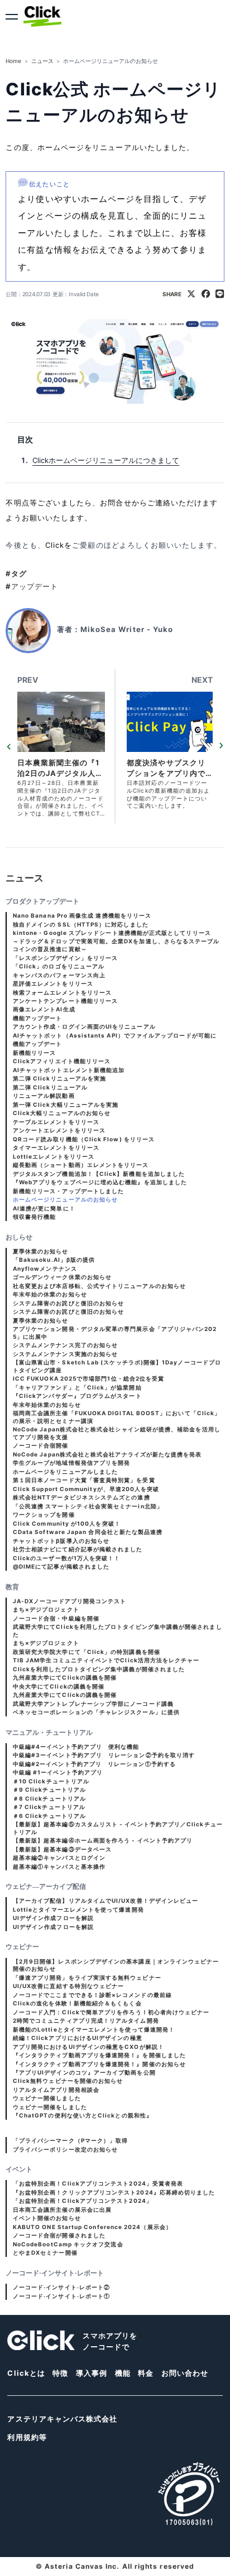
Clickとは (26, 2373)
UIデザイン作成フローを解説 (53, 1918)
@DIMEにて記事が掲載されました (61, 1566)
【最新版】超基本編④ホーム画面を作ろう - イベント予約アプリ (103, 1840)
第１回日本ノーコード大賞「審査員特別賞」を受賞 (84, 1480)
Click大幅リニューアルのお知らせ (62, 1113)
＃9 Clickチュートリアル (49, 1789)
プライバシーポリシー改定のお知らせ (65, 2149)
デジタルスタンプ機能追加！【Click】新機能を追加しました (99, 1174)
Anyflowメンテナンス (45, 1268)
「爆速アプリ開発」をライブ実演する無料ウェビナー (87, 1977)
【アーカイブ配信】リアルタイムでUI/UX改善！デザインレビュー (106, 1900)
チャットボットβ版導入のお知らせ (61, 1541)
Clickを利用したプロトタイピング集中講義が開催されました (99, 1669)
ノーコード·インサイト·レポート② (61, 2287)
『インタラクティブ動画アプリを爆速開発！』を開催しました (99, 2055)
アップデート (32, 586)
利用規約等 (27, 2437)
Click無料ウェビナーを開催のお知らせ (68, 2081)
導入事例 (92, 2373)
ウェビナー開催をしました (50, 2107)
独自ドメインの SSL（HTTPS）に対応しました (81, 924)
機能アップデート (38, 1018)
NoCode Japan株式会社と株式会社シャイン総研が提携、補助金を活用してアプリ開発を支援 (117, 1433)
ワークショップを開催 (44, 1514)
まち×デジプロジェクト (46, 1609)
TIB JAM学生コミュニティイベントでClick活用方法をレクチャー (106, 1660)
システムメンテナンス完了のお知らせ (65, 1345)
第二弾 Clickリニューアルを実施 (59, 1078)
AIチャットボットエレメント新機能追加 (69, 1070)
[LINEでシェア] (220, 295)
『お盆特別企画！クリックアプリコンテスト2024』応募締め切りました (114, 2192)
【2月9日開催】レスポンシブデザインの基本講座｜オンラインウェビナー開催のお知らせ (116, 1965)
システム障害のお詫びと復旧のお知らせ (68, 1303)
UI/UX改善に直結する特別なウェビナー (69, 1986)
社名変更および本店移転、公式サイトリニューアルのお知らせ (99, 1286)
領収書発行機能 (35, 1217)
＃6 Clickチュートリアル (49, 1816)
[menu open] (12, 17)
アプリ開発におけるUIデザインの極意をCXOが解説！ (88, 2047)
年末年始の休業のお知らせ (50, 1294)
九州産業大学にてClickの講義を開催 (65, 1677)
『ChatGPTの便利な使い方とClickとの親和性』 (83, 2115)
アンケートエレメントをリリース (59, 1130)
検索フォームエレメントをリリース (62, 992)
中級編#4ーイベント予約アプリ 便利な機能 (76, 1747)
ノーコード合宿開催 (41, 1445)
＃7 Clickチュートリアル (49, 1807)
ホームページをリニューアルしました (65, 1472)
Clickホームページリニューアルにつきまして (106, 460)
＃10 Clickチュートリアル (51, 1781)
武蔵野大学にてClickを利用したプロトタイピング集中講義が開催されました (118, 1630)
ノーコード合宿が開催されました (59, 2235)
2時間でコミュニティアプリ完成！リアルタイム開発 (86, 2020)
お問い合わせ (185, 2373)
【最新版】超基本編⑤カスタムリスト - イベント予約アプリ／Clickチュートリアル (118, 1828)
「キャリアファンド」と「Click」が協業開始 (77, 1387)
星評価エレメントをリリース (53, 983)
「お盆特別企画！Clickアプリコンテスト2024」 (83, 2201)
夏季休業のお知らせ (41, 1251)
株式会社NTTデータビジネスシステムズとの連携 (82, 1497)
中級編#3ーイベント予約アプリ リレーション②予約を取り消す (104, 1755)
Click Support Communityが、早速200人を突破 (86, 1489)
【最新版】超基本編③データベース (62, 1849)
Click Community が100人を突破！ (67, 1523)
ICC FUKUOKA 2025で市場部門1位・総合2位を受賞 (88, 1378)
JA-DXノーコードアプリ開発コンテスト (70, 1601)
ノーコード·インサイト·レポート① (61, 2296)
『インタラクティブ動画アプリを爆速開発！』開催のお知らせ (99, 2064)
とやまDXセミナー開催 (45, 2252)
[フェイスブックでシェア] (206, 295)
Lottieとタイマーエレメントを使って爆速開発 (78, 1909)
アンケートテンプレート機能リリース (65, 1001)
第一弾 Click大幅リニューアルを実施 (66, 1104)
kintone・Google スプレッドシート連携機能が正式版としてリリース (112, 933)
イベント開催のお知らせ (47, 2218)
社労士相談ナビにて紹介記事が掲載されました (78, 1549)
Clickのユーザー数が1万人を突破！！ (67, 1558)
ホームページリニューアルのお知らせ (65, 1199)
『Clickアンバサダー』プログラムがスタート (77, 1396)
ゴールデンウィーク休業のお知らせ (62, 1277)
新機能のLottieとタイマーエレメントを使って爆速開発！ (94, 2029)
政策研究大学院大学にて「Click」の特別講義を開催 (87, 1652)
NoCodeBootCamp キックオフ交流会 (68, 2244)
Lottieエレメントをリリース (54, 1156)
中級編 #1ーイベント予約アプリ (58, 1772)
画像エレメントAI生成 (44, 1009)
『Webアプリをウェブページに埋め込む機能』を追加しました (100, 1182)
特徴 (60, 2373)
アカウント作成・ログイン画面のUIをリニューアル (84, 1026)
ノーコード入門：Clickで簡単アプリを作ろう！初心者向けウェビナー (111, 2012)
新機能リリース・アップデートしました (68, 1191)
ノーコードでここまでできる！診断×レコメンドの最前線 (92, 1995)
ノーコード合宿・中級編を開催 (56, 1618)
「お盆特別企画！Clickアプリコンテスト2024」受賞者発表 (98, 2183)
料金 (146, 2373)
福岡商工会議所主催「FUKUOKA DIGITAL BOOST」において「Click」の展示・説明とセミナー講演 (117, 1417)
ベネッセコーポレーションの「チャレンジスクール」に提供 (96, 1712)
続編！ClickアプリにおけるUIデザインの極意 (78, 2038)
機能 (123, 2373)
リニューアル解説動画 (44, 1096)
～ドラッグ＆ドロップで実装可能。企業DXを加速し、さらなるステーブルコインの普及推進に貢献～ (116, 945)
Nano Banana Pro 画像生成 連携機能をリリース (82, 915)
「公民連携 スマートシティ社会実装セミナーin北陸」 (88, 1506)
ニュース (42, 61)
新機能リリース (35, 1053)
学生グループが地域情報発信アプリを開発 (71, 1463)
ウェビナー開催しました (47, 2098)
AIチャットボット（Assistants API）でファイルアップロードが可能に (115, 1035)
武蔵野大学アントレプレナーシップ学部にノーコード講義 (93, 1704)
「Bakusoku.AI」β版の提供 (54, 1260)
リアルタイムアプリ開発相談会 (56, 2090)
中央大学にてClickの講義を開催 (59, 1686)
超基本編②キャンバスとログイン (59, 1858)
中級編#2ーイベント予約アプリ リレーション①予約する (94, 1764)
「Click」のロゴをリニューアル (59, 966)
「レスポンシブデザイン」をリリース (65, 958)
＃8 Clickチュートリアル (49, 1798)
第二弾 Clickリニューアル (50, 1087)
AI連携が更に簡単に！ (44, 1208)
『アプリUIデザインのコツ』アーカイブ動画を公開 (84, 2072)
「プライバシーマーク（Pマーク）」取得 (70, 2140)
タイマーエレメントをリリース (56, 1147)
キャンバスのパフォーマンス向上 (59, 975)
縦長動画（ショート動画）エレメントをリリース (81, 1165)
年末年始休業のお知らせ (47, 1405)
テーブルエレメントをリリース (56, 1122)
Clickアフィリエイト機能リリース (62, 1061)
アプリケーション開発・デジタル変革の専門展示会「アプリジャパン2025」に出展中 (115, 1333)
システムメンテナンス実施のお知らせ (65, 1354)
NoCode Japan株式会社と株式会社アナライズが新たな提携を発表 (107, 1454)
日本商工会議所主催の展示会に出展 (62, 2210)
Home (13, 61)
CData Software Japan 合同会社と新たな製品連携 (88, 1532)
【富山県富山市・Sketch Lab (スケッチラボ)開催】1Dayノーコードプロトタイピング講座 (117, 1366)
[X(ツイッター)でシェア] (191, 295)
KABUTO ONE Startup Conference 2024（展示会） (92, 2227)
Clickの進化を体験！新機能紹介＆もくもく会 (77, 2003)
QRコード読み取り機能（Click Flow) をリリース (84, 1139)
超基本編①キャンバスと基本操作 (59, 1866)
